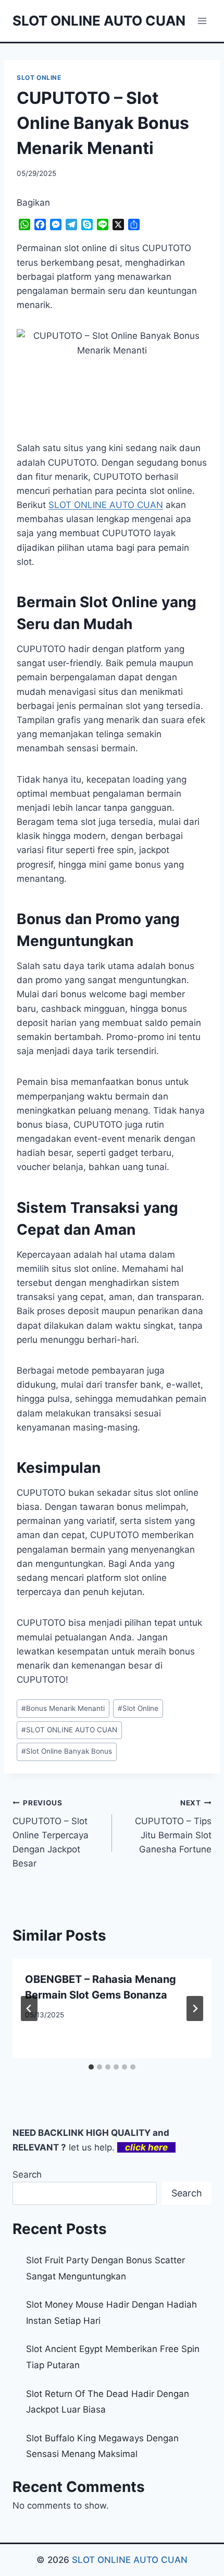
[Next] (195, 2008)
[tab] (91, 2067)
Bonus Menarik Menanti (63, 1708)
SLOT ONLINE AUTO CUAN (69, 1730)
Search (27, 2175)
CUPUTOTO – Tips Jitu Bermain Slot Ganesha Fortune (173, 1827)
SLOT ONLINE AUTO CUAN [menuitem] (106, 505)
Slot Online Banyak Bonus (67, 1751)
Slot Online (138, 1708)
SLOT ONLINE (39, 78)
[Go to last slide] (29, 2008)
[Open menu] (202, 21)
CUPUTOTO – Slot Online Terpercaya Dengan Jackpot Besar (51, 1834)
